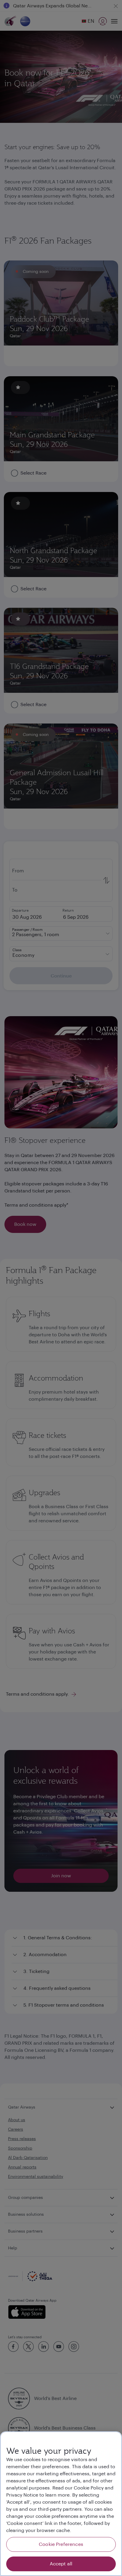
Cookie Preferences (61, 2544)
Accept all (61, 2564)
